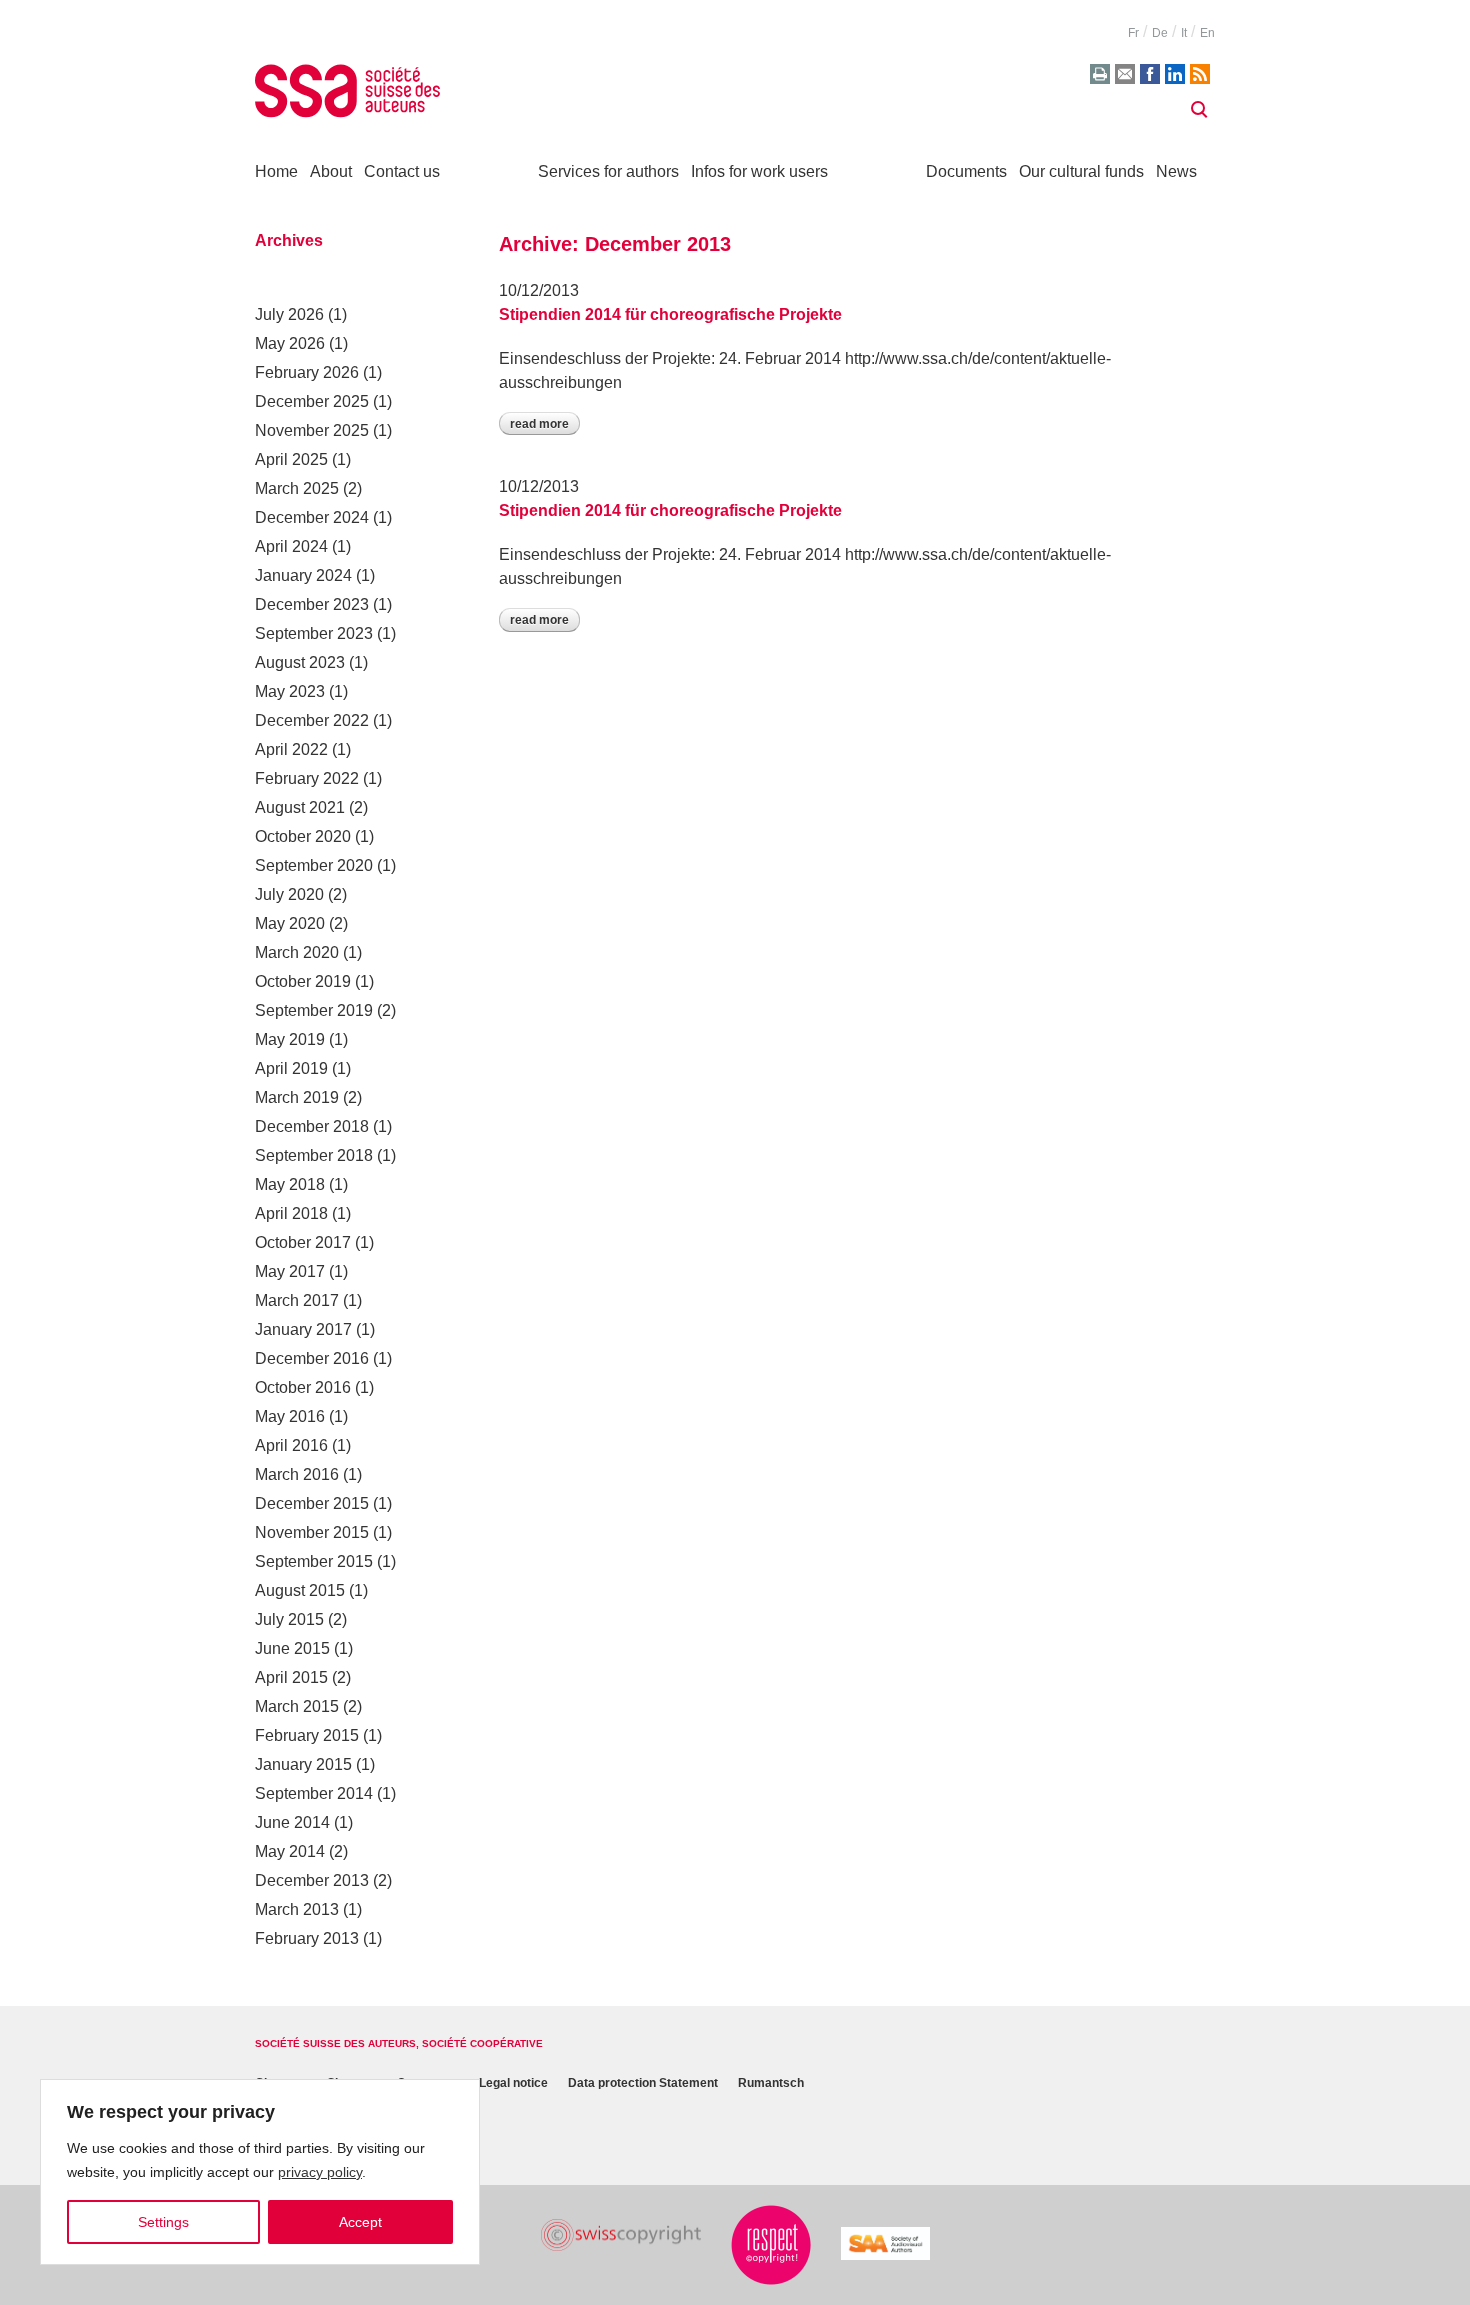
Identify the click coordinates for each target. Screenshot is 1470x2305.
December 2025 (312, 401)
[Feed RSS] (1200, 74)
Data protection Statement (643, 2083)
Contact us (402, 171)
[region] (260, 2172)
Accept (360, 2222)
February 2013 (307, 1938)
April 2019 (291, 1068)
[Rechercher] (1199, 110)
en (1207, 33)
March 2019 (297, 1097)
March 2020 (297, 952)
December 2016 (312, 1358)
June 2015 (292, 1648)
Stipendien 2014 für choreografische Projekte (670, 314)
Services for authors (608, 171)
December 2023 (312, 604)
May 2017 (290, 1271)
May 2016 (290, 1416)
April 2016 (291, 1445)
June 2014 (292, 1822)
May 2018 (290, 1184)
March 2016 (297, 1474)
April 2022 (291, 749)
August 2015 (300, 1590)
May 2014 (290, 1851)
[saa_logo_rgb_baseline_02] (885, 2243)
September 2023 (314, 633)
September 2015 (314, 1561)
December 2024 (312, 517)
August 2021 (300, 807)
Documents (966, 171)
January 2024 (303, 575)
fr (1133, 33)
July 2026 (289, 314)
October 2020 (303, 836)
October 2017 (303, 1242)
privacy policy (320, 2172)
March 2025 (297, 488)
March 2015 (297, 1706)
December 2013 (312, 1880)
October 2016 (303, 1387)
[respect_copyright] (771, 2245)
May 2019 (290, 1039)
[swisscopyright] (621, 2235)
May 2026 (290, 343)
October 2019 (303, 981)
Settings (163, 2222)
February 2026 (307, 372)
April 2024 (291, 546)
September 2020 (314, 865)
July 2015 (289, 1619)
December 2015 (312, 1503)
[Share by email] (1125, 74)
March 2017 (297, 1300)
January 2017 (303, 1329)
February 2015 (307, 1735)
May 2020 (290, 923)
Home (276, 171)
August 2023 (300, 662)
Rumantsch (771, 2083)
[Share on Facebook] (1150, 74)
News (1176, 171)
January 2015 (303, 1764)
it (1184, 33)
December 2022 (312, 720)
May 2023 (290, 691)
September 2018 (314, 1155)
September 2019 (314, 1010)
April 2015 (291, 1677)
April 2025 (291, 459)
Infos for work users (759, 171)
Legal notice (513, 2083)
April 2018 (291, 1213)
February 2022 (307, 778)
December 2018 (312, 1126)
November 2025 (312, 430)
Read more (539, 424)
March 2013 (297, 1909)
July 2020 (289, 894)
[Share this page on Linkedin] (1175, 74)
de (1160, 33)
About (331, 171)
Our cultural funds (1081, 171)
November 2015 (312, 1532)
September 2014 (314, 1793)
